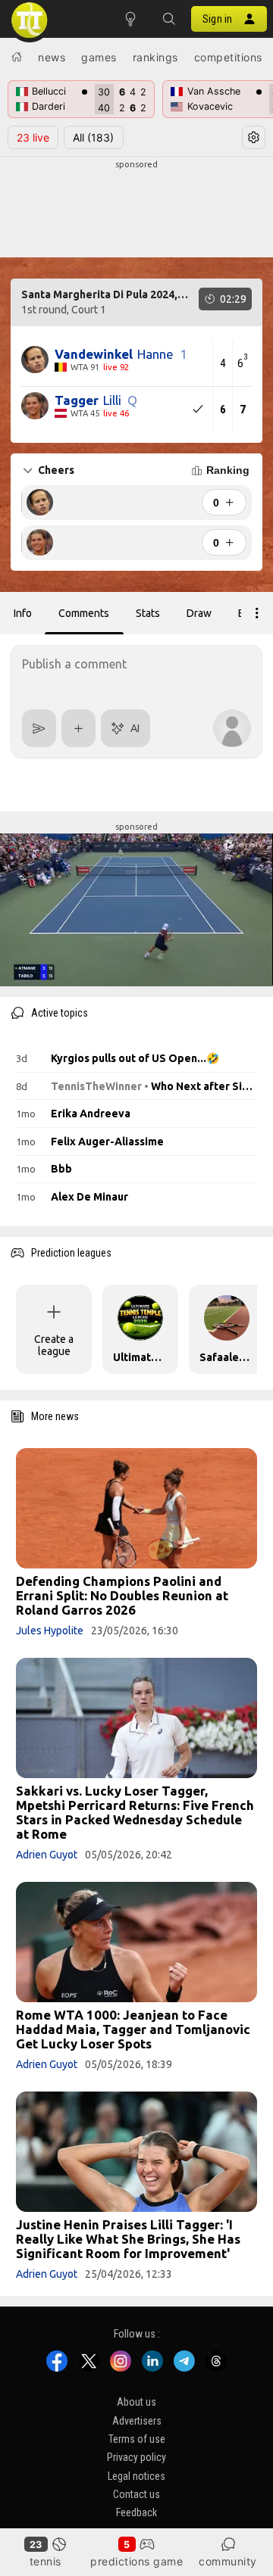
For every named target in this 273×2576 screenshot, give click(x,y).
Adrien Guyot (47, 1855)
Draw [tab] (199, 613)
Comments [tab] (84, 613)
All (93, 137)
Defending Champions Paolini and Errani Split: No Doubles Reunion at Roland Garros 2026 (122, 1595)
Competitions (228, 57)
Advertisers (137, 2420)
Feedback (136, 2512)
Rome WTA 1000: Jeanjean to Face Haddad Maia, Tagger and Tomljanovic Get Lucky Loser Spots (133, 2029)
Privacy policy (136, 2457)
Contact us (136, 2494)
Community (228, 2561)
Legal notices (136, 2475)
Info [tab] (23, 613)
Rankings (155, 57)
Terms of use (137, 2439)
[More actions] (257, 613)
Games (99, 57)
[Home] (17, 57)
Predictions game (136, 2561)
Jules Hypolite (50, 1631)
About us (136, 2402)
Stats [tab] (148, 613)
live (33, 137)
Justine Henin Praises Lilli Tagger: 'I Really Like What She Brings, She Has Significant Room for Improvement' (128, 2239)
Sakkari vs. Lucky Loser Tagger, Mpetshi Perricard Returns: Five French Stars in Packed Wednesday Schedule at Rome (135, 1812)
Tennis (45, 2561)
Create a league (54, 1345)
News (52, 57)
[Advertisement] (136, 209)
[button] (168, 19)
